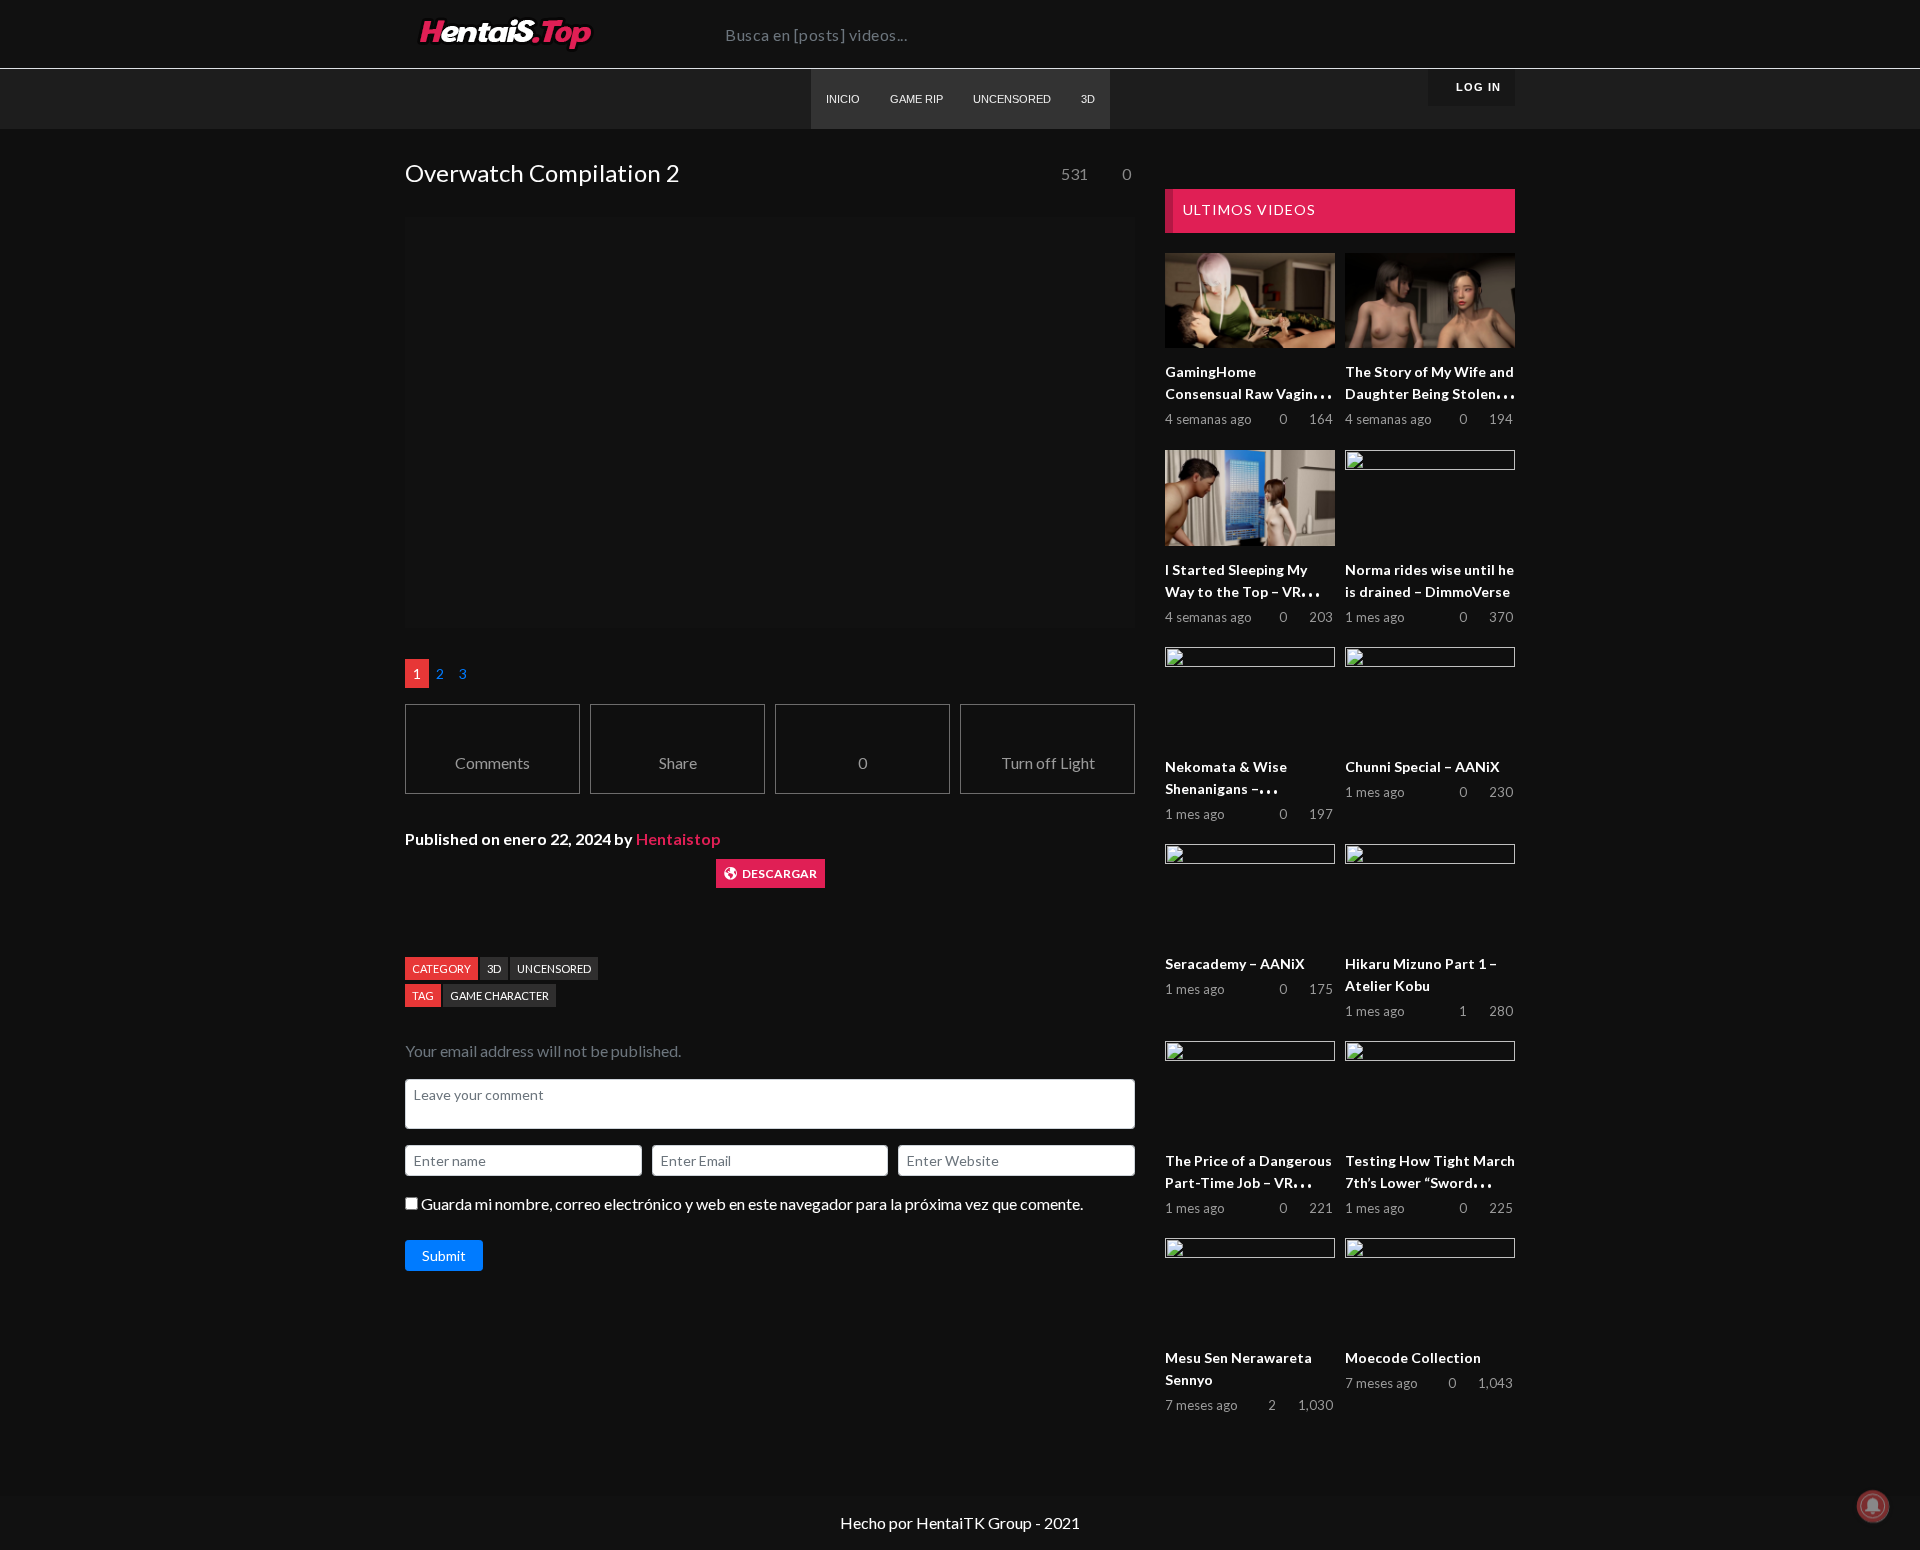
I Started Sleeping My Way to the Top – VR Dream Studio (1236, 591)
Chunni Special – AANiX (1422, 766)
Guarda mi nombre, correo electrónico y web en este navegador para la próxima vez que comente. (752, 1203)
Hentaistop (678, 838)
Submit (444, 1255)
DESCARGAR (779, 873)
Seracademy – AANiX (1235, 963)
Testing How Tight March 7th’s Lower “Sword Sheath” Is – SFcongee (1430, 1182)
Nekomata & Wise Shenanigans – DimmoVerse (1226, 788)
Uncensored (554, 968)
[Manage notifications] (1873, 1506)
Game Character (499, 995)
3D (494, 968)
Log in (1476, 87)
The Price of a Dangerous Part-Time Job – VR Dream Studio (1248, 1182)
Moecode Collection (1413, 1357)
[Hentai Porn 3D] (505, 34)
